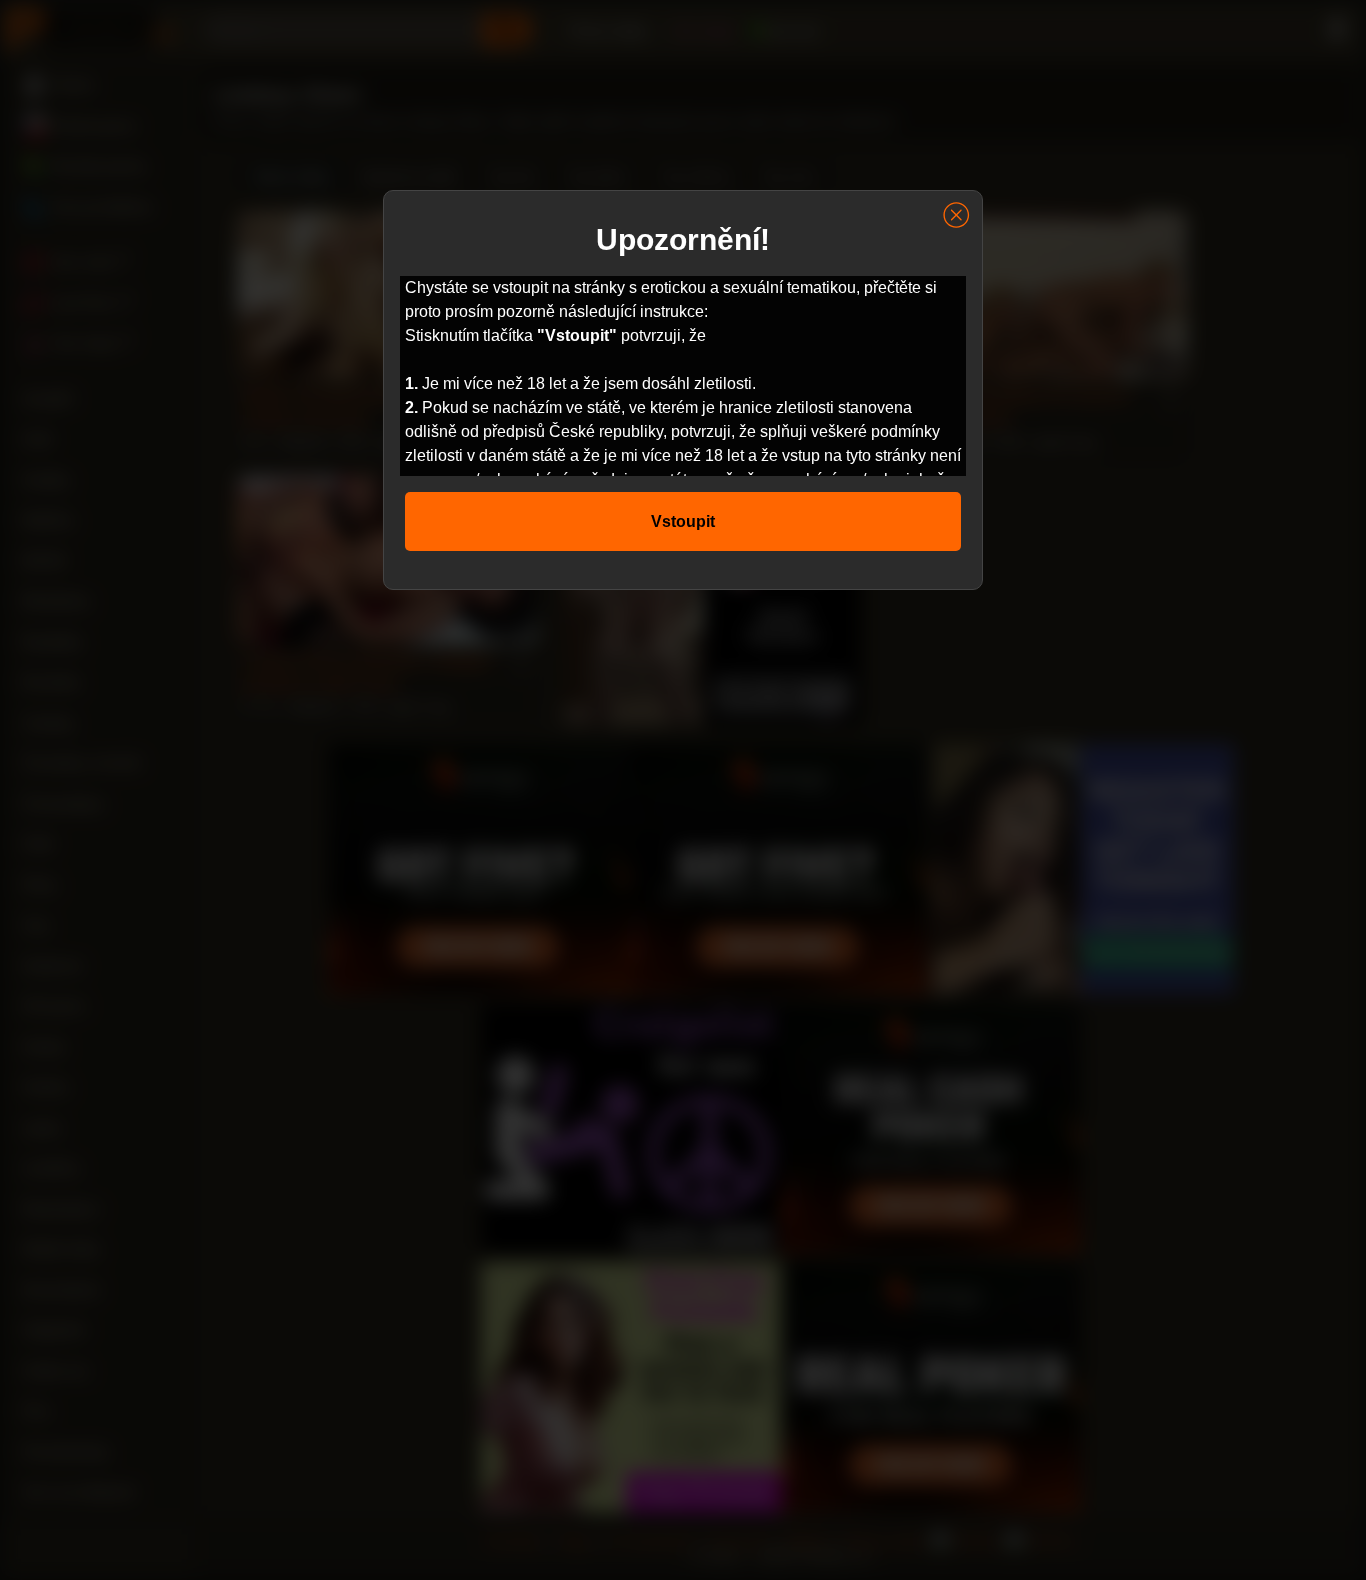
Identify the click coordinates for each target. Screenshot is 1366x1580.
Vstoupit (683, 521)
